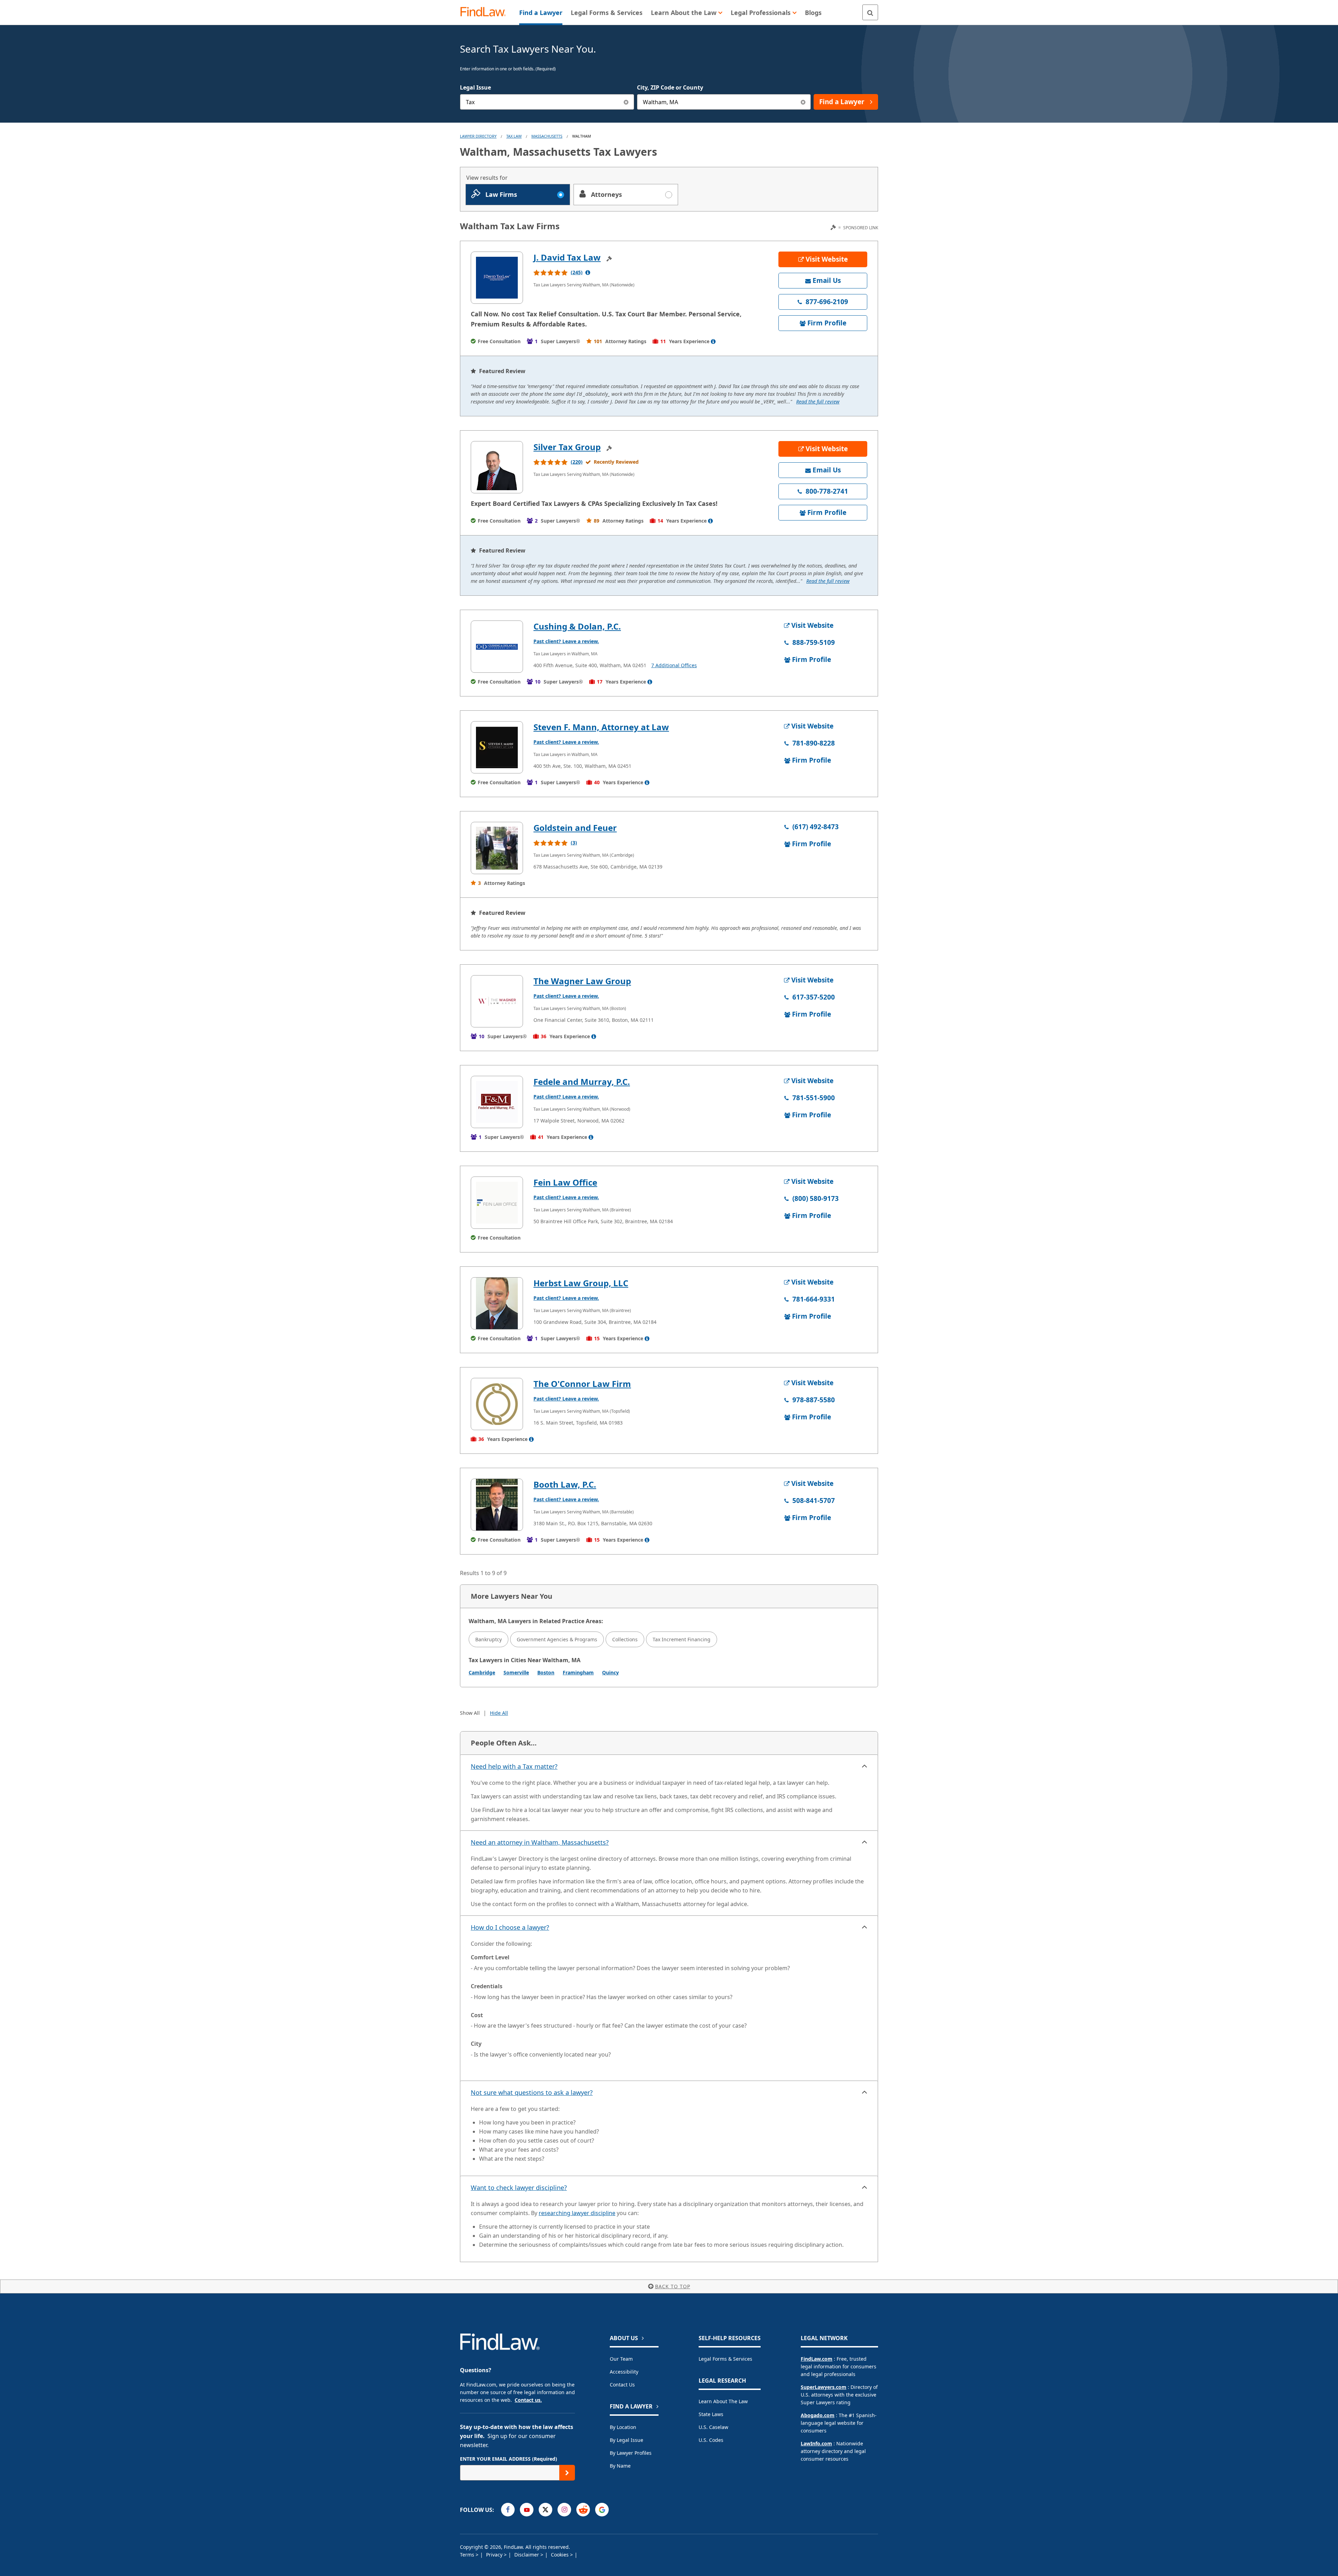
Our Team (621, 2359)
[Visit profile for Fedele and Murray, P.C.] (497, 1102)
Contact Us (622, 2385)
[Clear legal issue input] (626, 102)
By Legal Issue (626, 2440)
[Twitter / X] (545, 2510)
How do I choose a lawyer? (510, 1927)
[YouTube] (527, 2510)
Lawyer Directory (478, 136)
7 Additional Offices (674, 665)
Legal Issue (475, 87)
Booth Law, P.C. (565, 1484)
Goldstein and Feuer (575, 828)
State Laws (711, 2414)
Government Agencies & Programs (557, 1639)
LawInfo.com (816, 2443)
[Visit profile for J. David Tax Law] (497, 278)
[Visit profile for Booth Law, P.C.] (497, 1505)
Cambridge (482, 1672)
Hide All (499, 1713)
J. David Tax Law (567, 257)
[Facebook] (508, 2510)
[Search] (870, 12)
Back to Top (673, 2286)
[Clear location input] (803, 102)
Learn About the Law (723, 2401)
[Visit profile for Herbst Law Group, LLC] (497, 1303)
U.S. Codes (711, 2440)
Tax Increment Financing (682, 1639)
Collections (625, 1639)
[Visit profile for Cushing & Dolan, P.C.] (497, 647)
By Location (623, 2427)
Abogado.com (818, 2415)
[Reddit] (583, 2510)
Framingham (578, 1672)
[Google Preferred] (602, 2510)
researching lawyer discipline (577, 2213)
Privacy (495, 2555)
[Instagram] (564, 2510)
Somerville (516, 1672)
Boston (546, 1672)
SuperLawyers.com (824, 2387)
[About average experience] (713, 341)
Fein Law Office (565, 1182)
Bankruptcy (489, 1639)
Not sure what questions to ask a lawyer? (532, 2092)
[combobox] (547, 102)
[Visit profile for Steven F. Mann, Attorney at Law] (497, 747)
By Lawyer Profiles (631, 2453)
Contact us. (528, 2400)
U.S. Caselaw (713, 2427)
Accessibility (624, 2372)
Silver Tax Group (567, 447)
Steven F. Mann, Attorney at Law (601, 727)
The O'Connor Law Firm (582, 1384)
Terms (468, 2555)
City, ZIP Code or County (670, 87)
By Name (620, 2466)
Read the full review (818, 402)
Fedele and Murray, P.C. (582, 1082)
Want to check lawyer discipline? (519, 2188)
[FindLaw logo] (486, 12)
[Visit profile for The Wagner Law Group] (497, 1001)
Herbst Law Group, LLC (581, 1283)
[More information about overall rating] (588, 272)
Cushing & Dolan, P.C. (577, 626)
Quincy (610, 1672)
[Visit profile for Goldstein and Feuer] (497, 848)
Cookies (560, 2555)
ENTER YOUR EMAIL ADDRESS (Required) (509, 2459)
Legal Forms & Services (725, 2359)
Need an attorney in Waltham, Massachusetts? (540, 1842)
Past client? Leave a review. (566, 641)
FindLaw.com (817, 2359)
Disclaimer (527, 2555)
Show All (470, 1713)
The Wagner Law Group (582, 981)
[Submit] (567, 2473)
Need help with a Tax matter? (514, 1766)
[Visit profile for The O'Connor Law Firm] (497, 1404)
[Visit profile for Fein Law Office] (497, 1203)
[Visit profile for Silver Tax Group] (497, 467)
